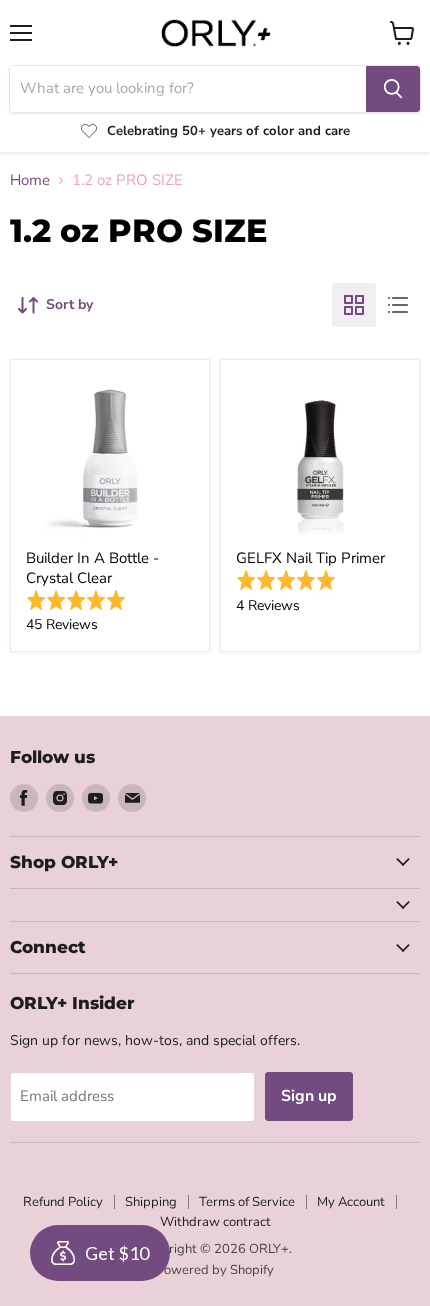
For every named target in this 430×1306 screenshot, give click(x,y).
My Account (351, 1202)
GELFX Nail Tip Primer (310, 558)
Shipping (151, 1202)
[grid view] (354, 305)
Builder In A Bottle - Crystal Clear (92, 568)
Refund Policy (63, 1202)
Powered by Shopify (215, 1270)
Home (30, 180)
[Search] (393, 89)
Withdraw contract (215, 1222)
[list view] (398, 305)
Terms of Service (247, 1202)
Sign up (309, 1096)
